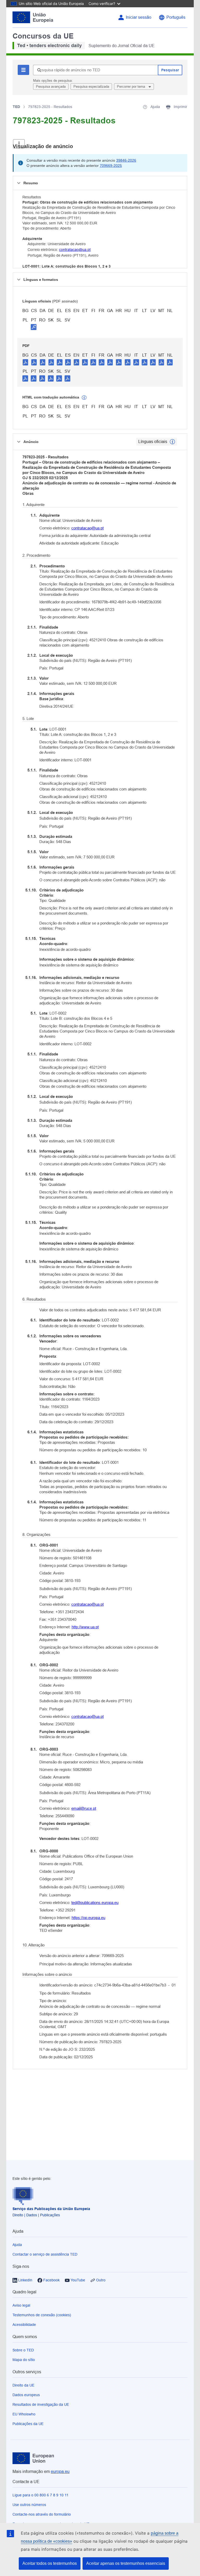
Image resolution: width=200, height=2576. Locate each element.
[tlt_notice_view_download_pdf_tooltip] (26, 362)
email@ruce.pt (84, 1808)
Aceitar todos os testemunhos (50, 2563)
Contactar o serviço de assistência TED (45, 2254)
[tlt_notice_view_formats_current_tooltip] (172, 442)
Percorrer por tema (132, 87)
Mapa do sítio (24, 2360)
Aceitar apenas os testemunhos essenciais (126, 2563)
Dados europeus (26, 2395)
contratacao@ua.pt (75, 250)
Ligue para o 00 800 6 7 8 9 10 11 (40, 2495)
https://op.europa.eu (88, 1918)
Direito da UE (23, 2385)
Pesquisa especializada (91, 87)
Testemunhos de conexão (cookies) (42, 2315)
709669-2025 (111, 166)
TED (16, 107)
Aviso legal (21, 2305)
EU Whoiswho (24, 2414)
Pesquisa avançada (51, 87)
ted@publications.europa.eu (95, 1903)
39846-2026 (126, 160)
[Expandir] (19, 144)
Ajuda (17, 2245)
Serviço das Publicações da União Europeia (51, 2209)
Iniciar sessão (139, 17)
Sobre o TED (23, 2350)
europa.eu (60, 2471)
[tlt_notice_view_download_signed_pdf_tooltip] (34, 327)
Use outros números (29, 2505)
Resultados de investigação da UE (41, 2404)
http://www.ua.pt (85, 1627)
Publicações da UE (28, 2424)
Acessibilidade (24, 2325)
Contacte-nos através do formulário (42, 2514)
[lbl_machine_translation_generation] (84, 398)
